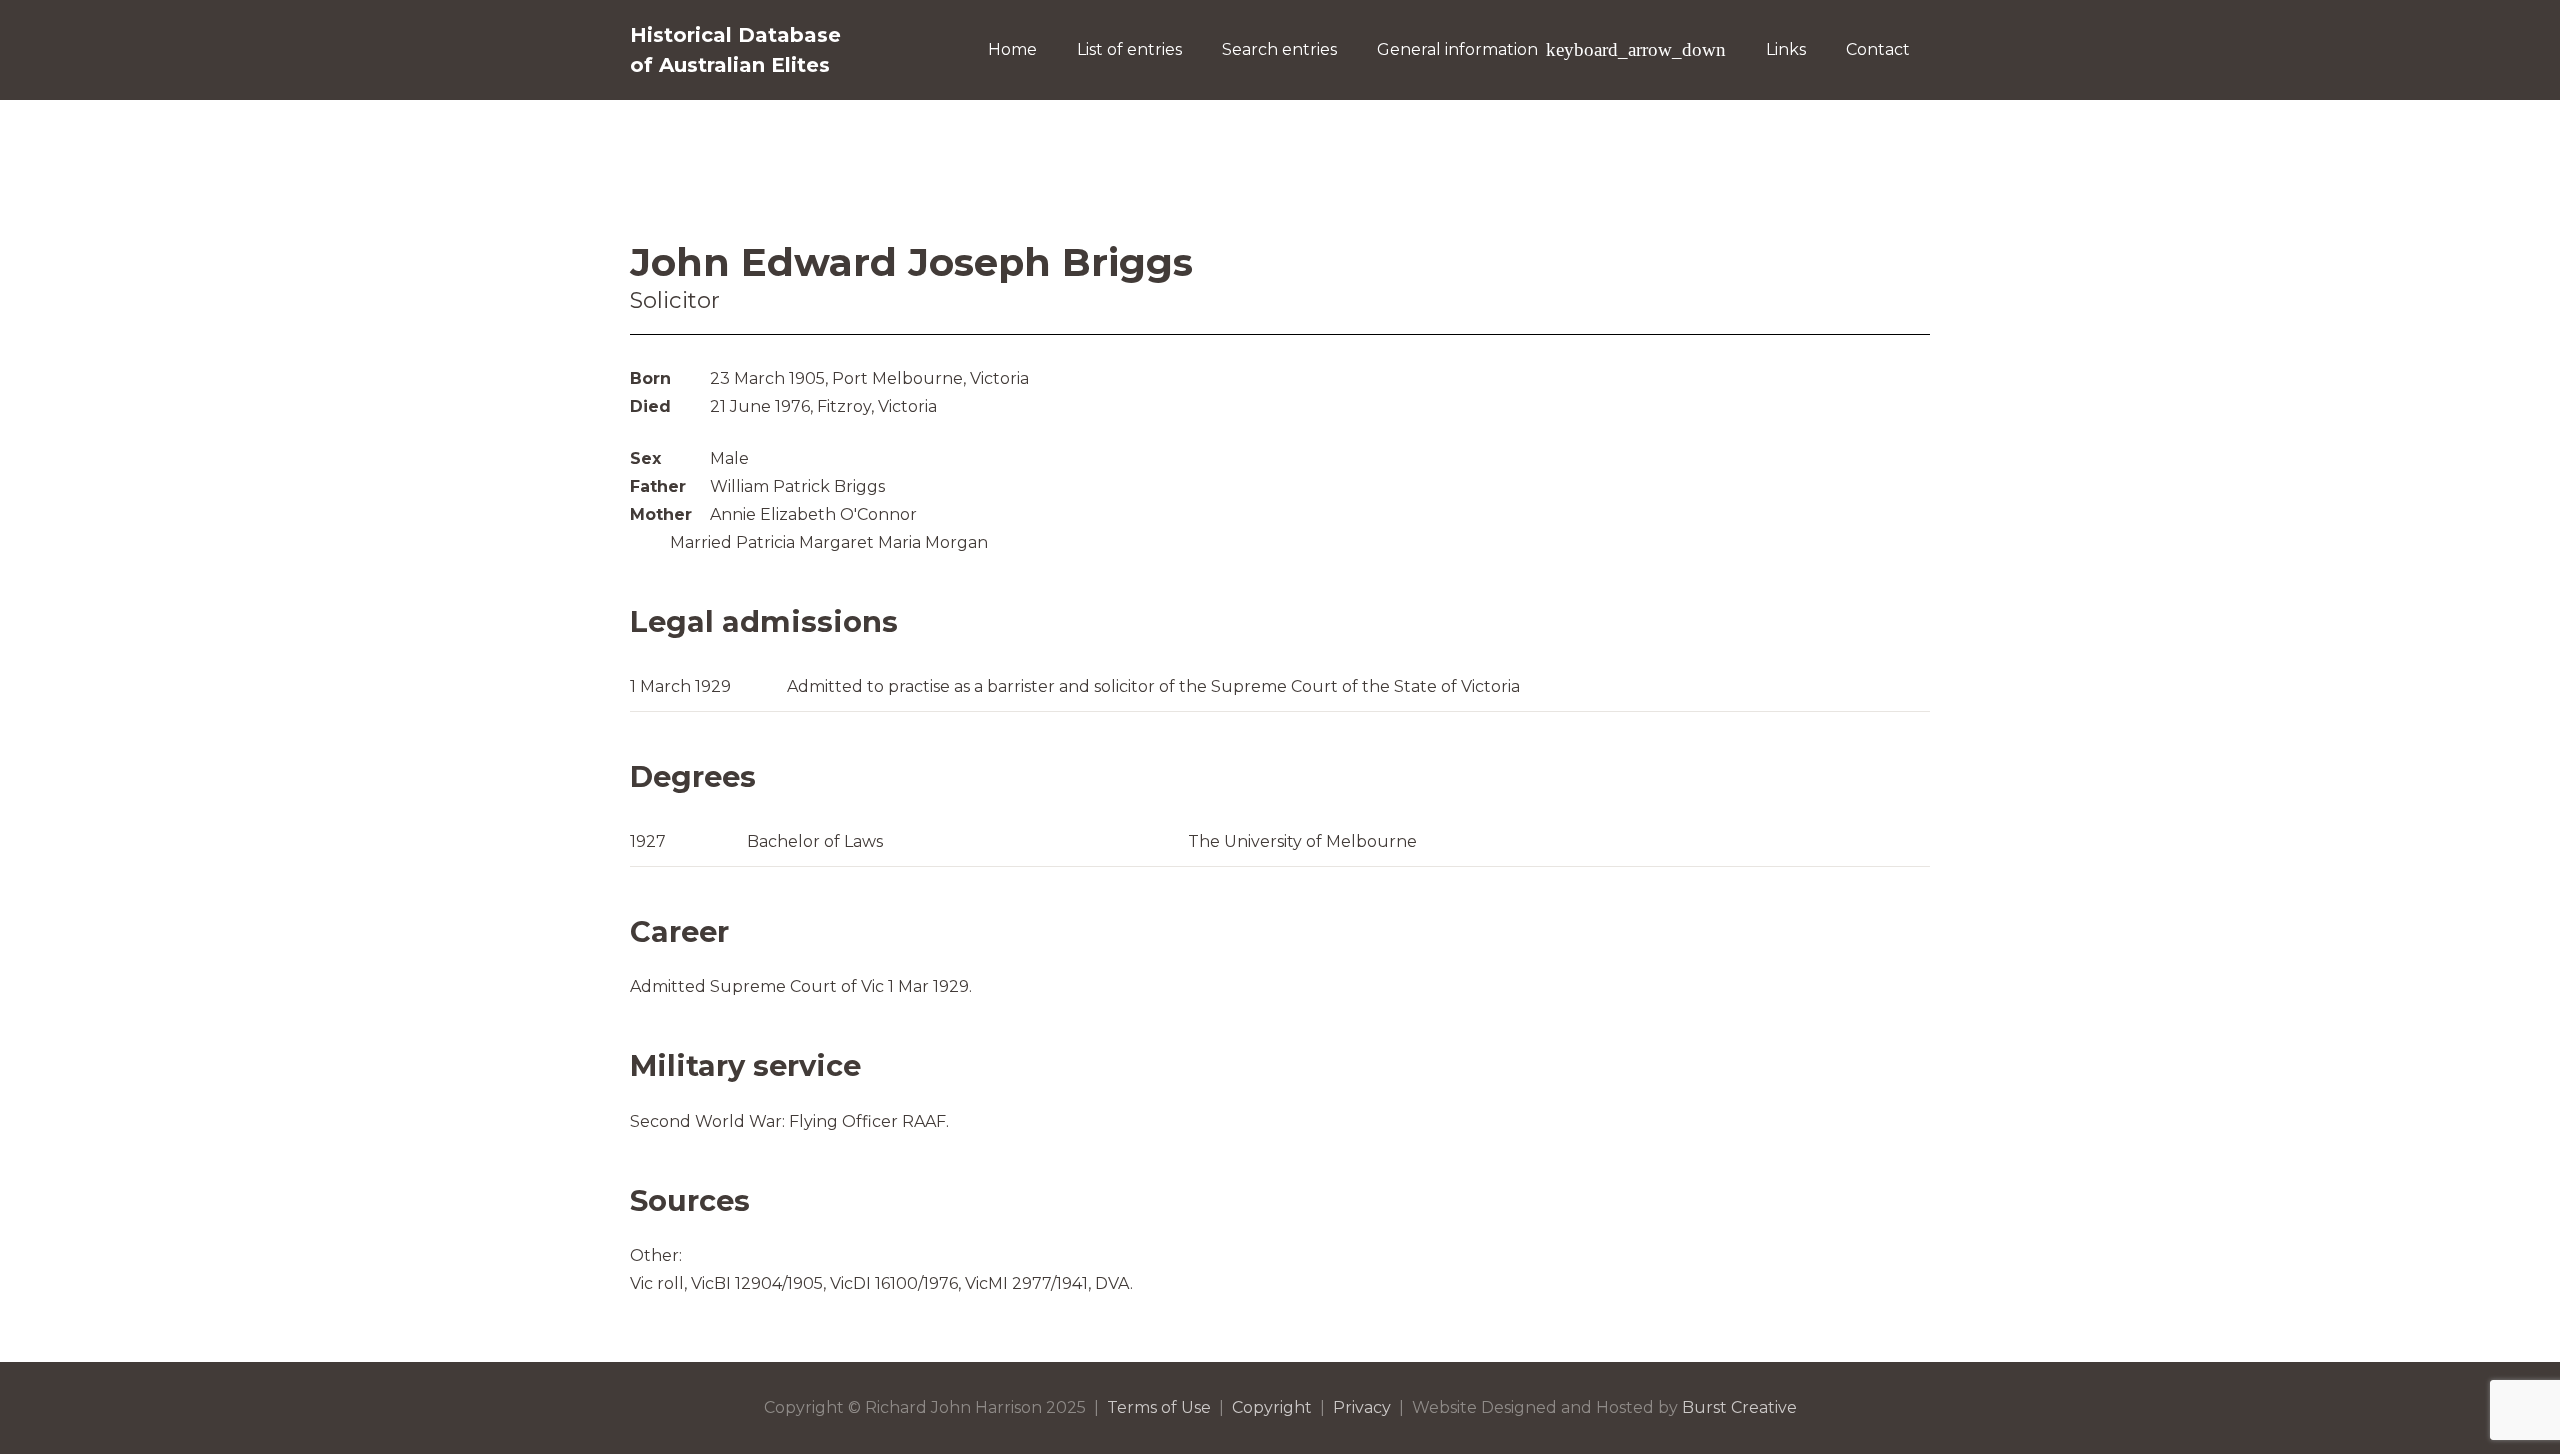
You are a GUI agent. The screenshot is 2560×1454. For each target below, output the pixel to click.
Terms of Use (1159, 1407)
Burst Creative (1739, 1407)
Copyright (1272, 1407)
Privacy (1362, 1407)
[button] (1632, 50)
